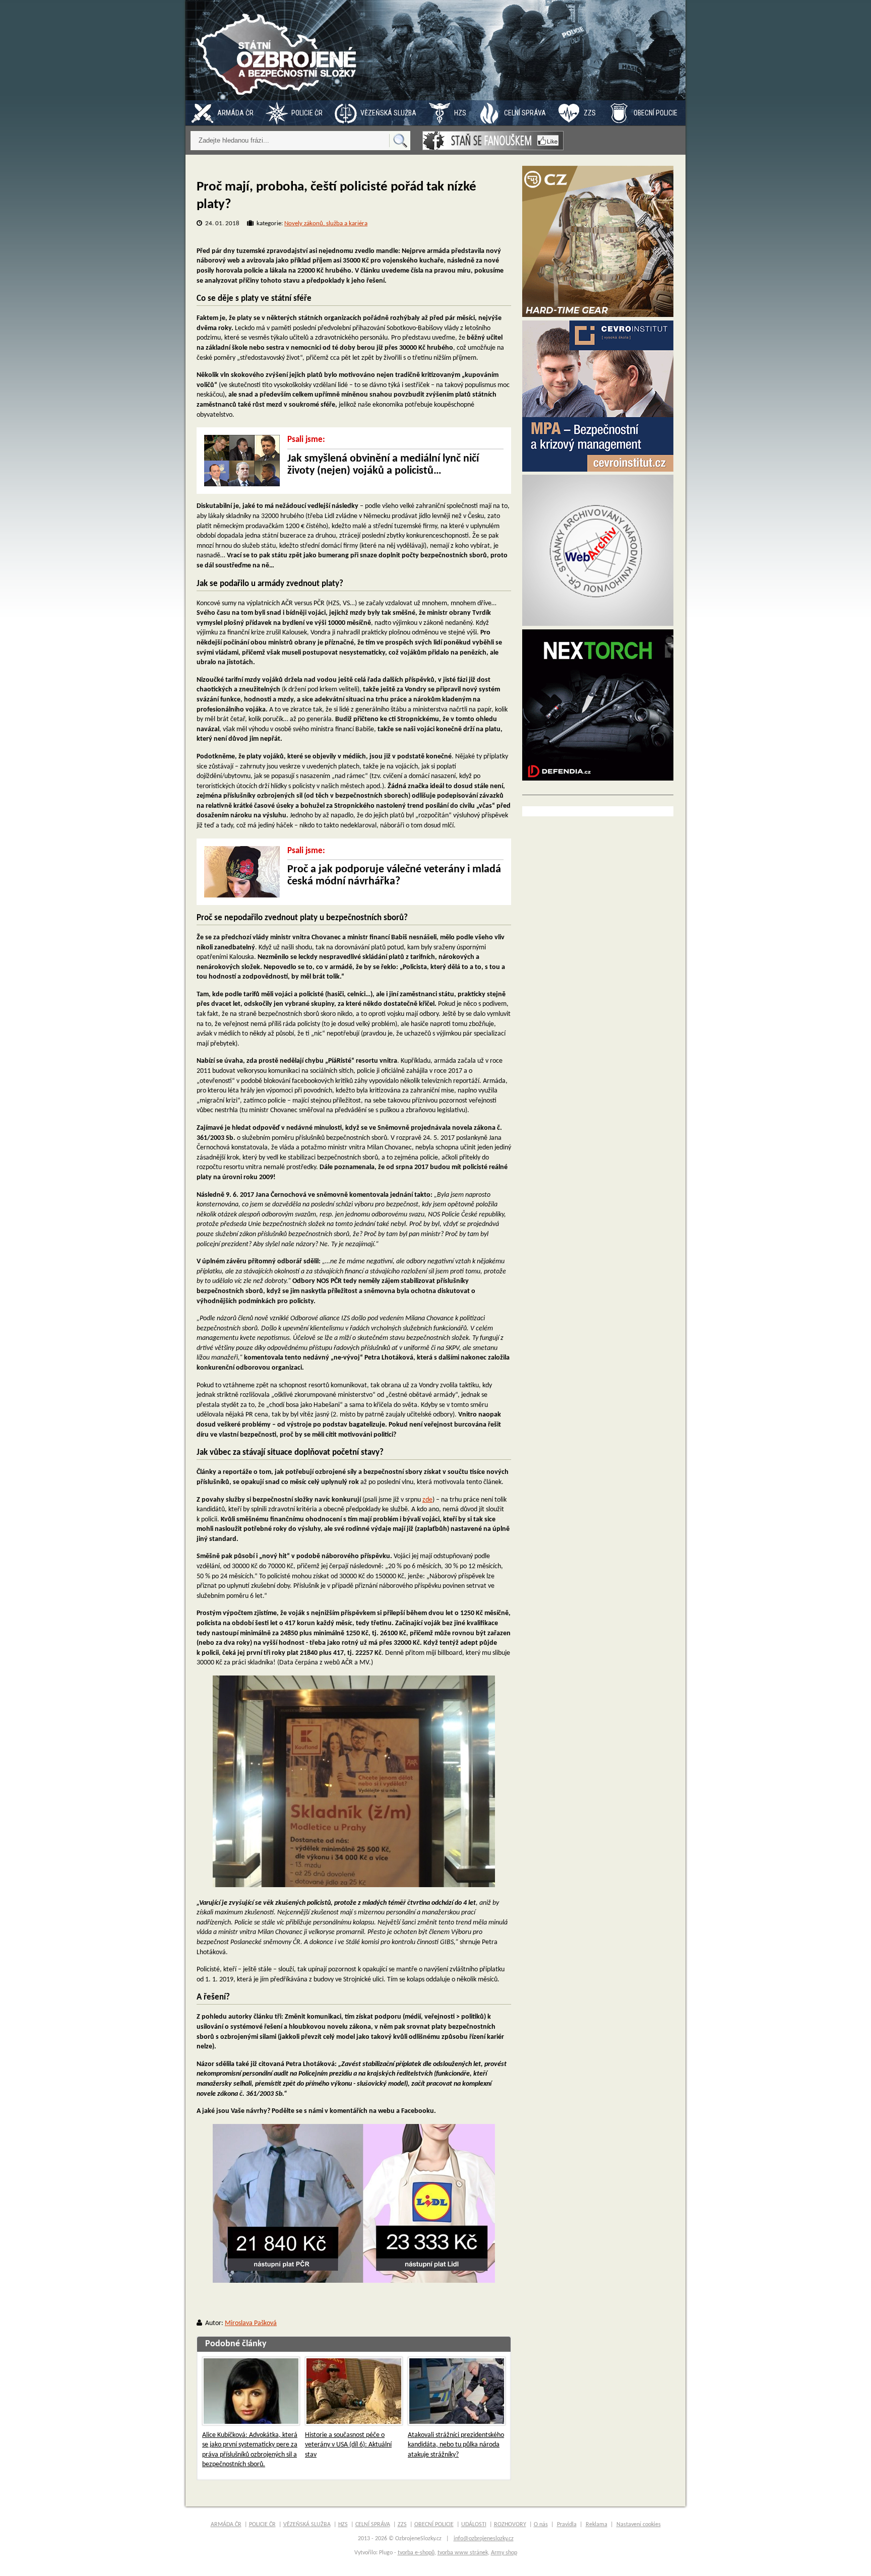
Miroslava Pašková (251, 2323)
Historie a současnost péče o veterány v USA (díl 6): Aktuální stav (348, 2445)
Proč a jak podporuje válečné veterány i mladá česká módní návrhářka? (394, 876)
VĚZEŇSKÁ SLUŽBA (388, 113)
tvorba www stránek (463, 2553)
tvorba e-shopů (416, 2553)
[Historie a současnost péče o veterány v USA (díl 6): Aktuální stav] (354, 2391)
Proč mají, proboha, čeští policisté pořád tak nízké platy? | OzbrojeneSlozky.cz (279, 50)
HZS (460, 113)
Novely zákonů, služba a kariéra (326, 223)
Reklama (597, 2525)
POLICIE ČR (307, 113)
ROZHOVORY (510, 2525)
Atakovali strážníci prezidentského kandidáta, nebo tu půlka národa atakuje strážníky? (456, 2445)
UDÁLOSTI (474, 2525)
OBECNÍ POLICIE (656, 113)
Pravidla (567, 2525)
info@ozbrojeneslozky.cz (484, 2539)
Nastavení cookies (639, 2525)
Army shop (504, 2553)
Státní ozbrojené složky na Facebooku (493, 141)
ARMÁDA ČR (235, 113)
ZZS (590, 113)
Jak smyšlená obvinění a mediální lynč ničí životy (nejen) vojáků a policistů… (383, 465)
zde (427, 1500)
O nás (541, 2525)
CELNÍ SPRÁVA (525, 113)
